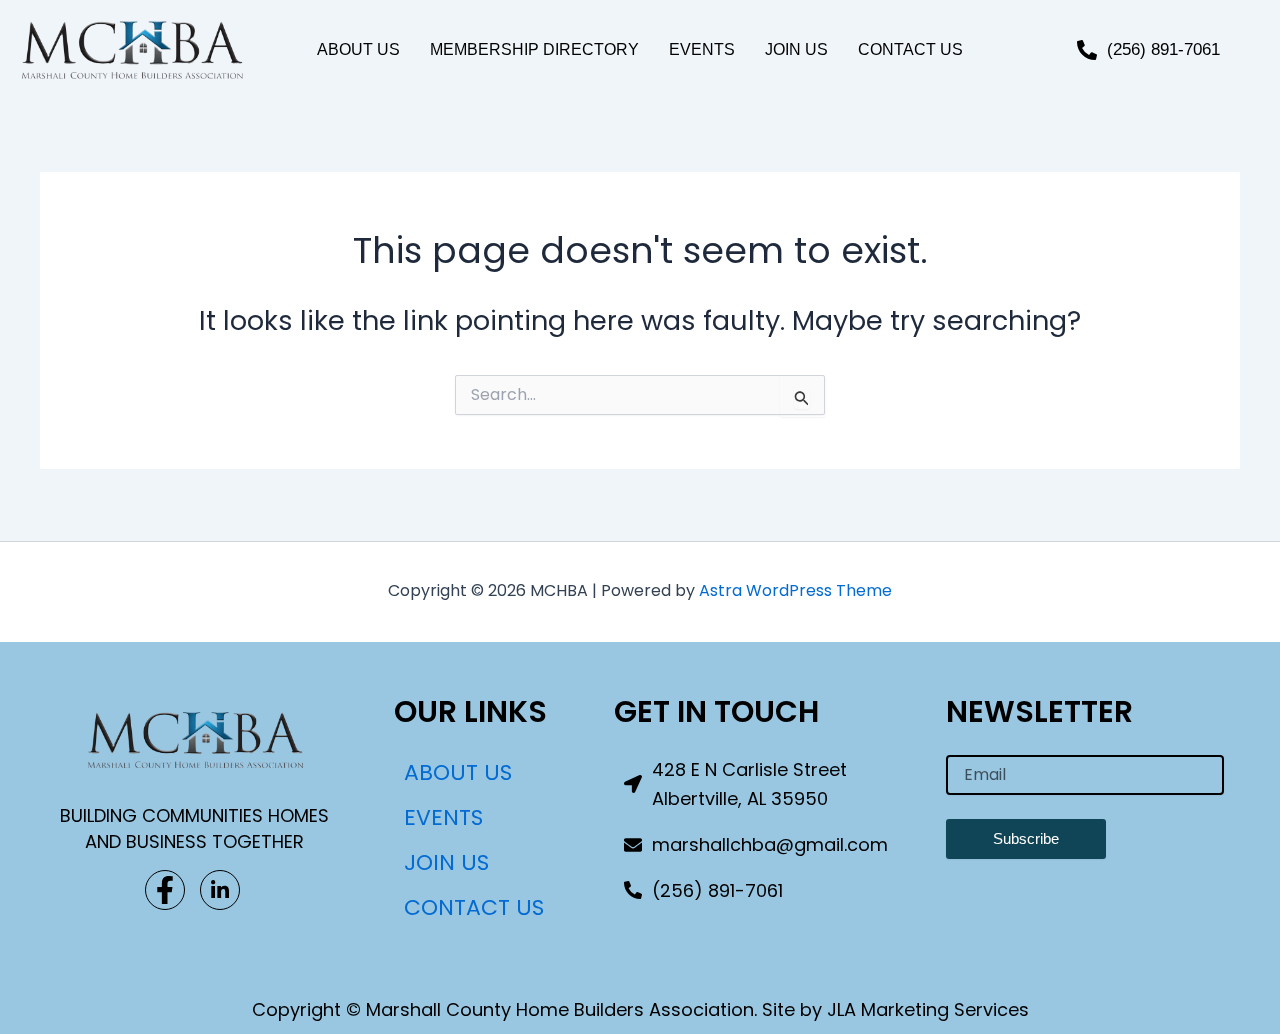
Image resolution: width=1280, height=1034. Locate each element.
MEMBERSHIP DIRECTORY (534, 49)
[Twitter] (220, 890)
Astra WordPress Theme (795, 590)
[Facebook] (165, 890)
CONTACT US (910, 49)
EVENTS (702, 49)
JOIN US (796, 49)
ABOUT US (358, 49)
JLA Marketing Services (928, 1009)
